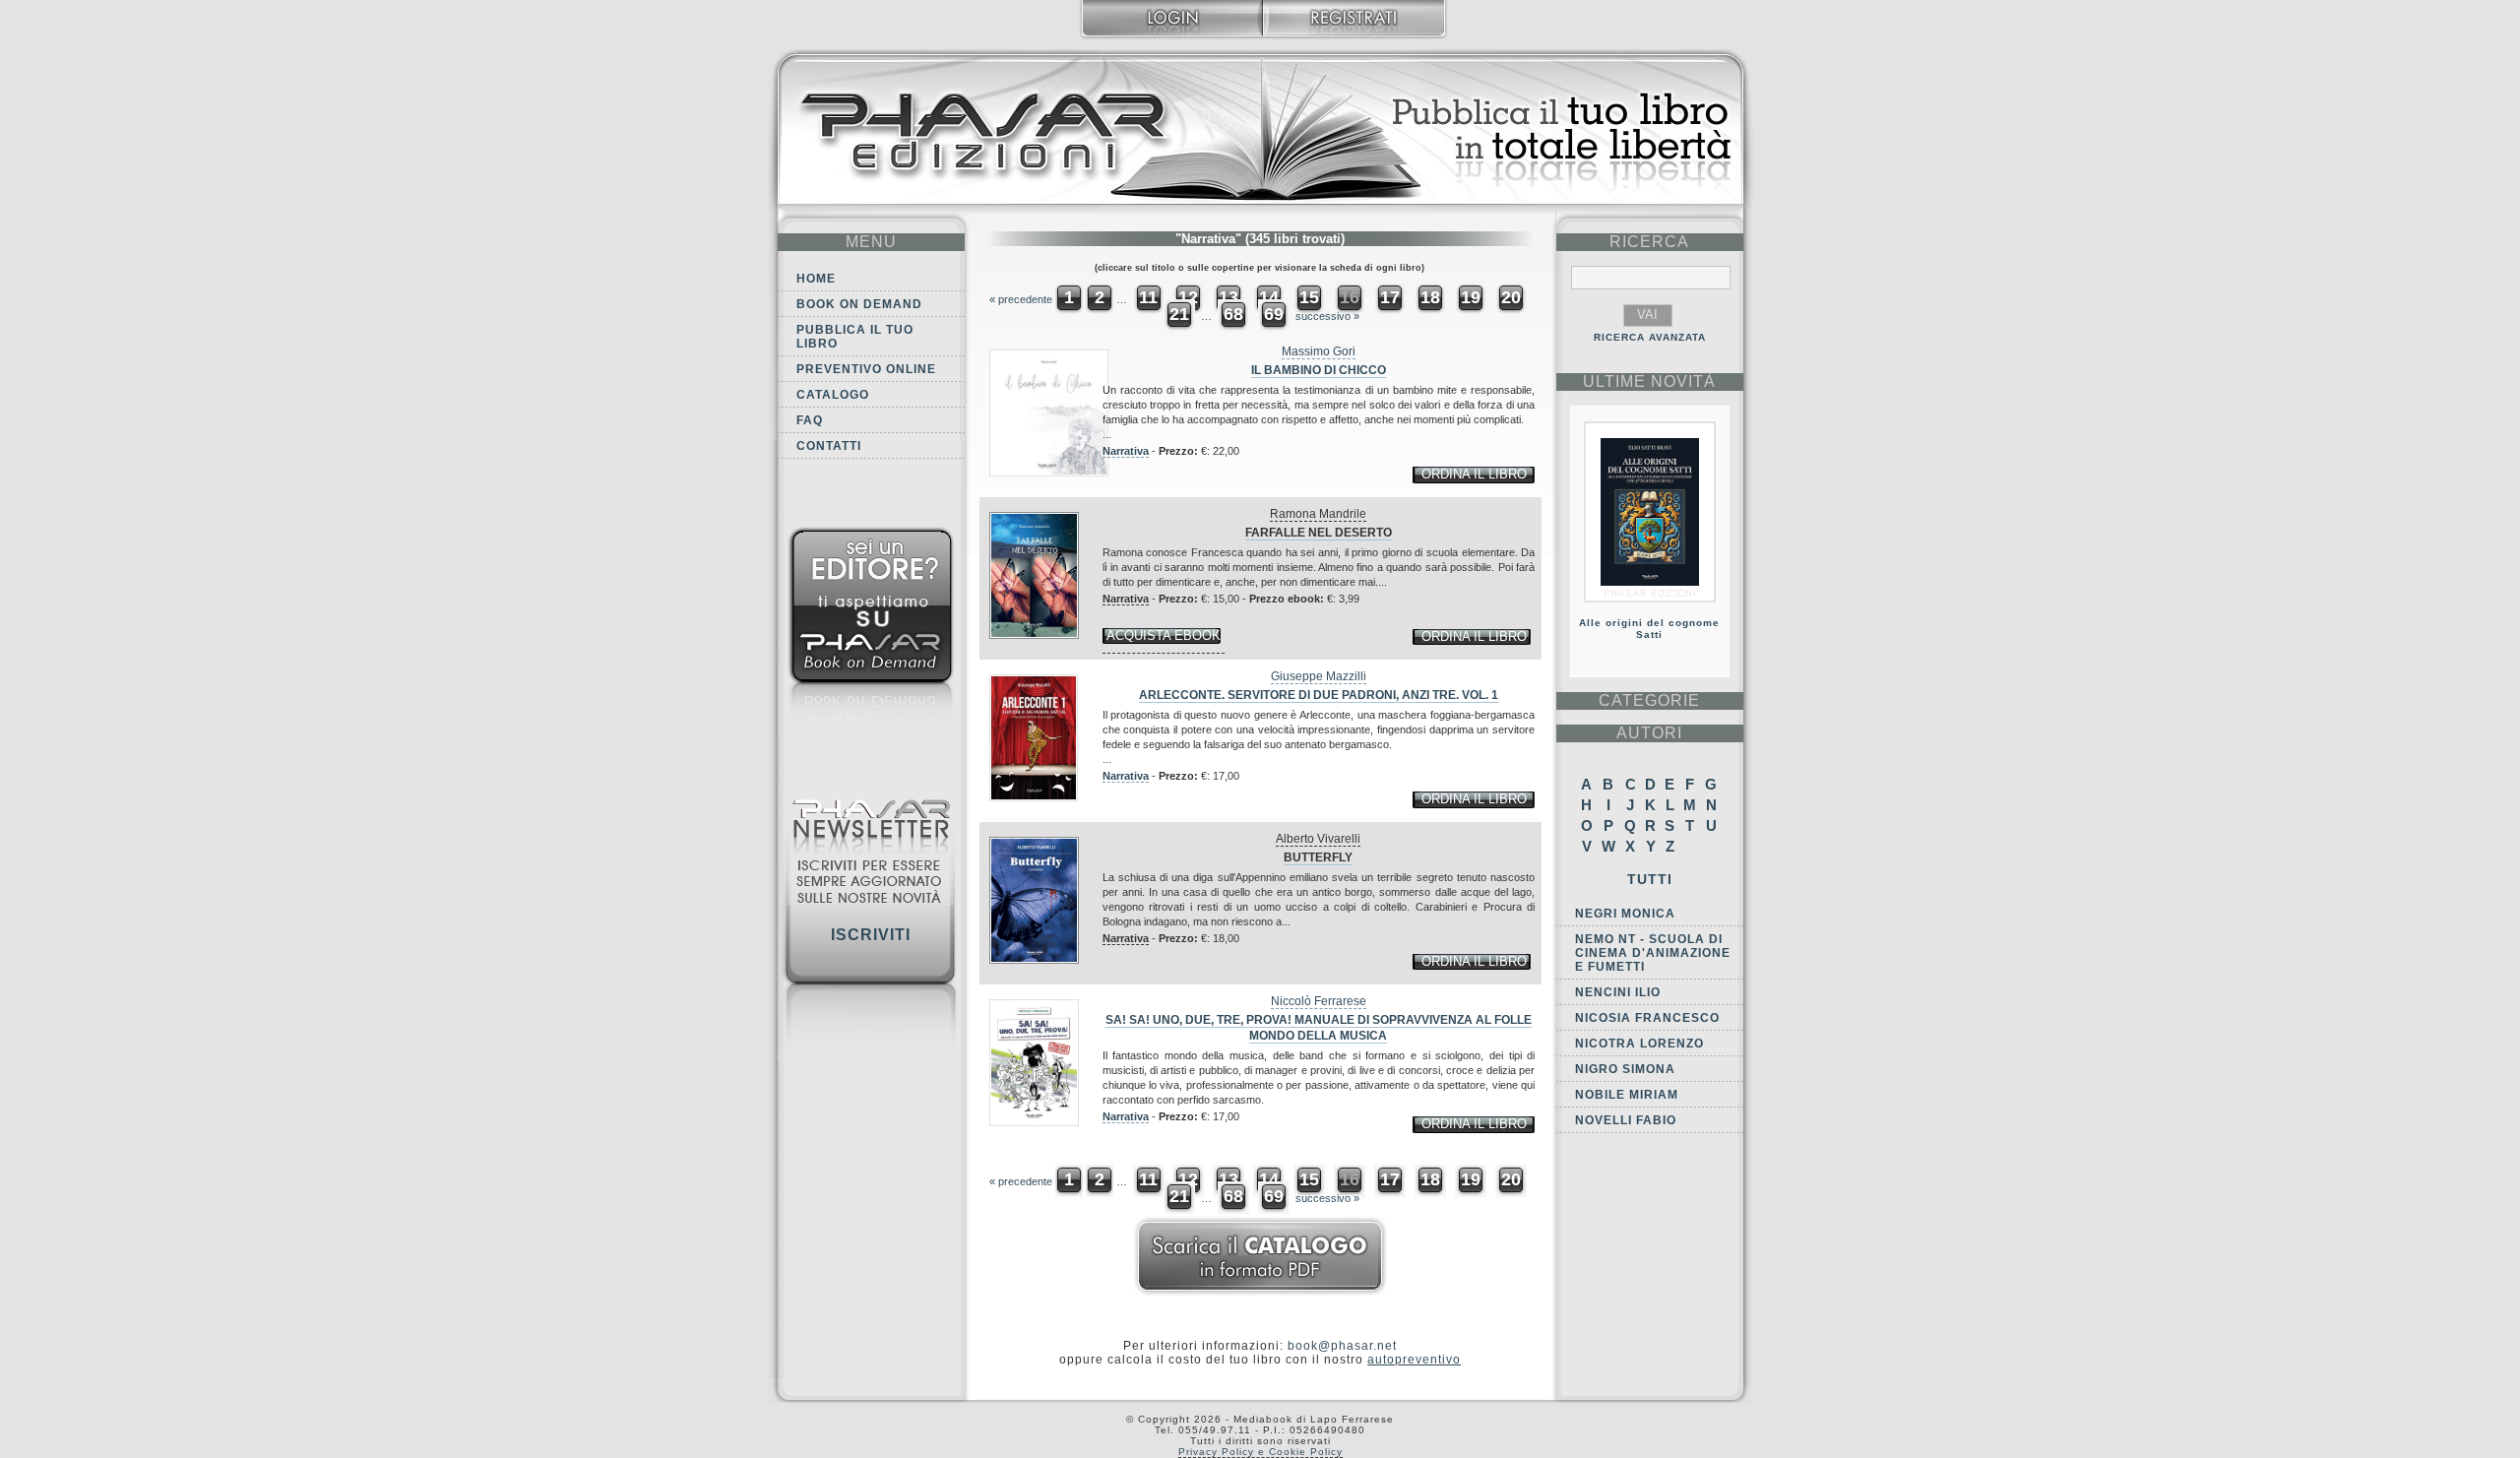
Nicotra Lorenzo (1639, 1044)
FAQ (810, 420)
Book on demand (859, 304)
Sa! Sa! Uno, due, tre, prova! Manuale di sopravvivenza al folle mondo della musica (1319, 1028)
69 (1274, 314)
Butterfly (1318, 857)
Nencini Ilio (1618, 992)
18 (1430, 297)
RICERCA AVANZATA (1650, 337)
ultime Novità (1649, 381)
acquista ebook (1164, 635)
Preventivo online (866, 369)
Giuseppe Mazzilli (1319, 676)
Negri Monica (1625, 914)
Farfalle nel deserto (1319, 533)
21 (1179, 314)
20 (1511, 297)
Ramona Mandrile (1318, 514)
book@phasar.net (1342, 1346)
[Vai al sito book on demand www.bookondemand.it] (871, 637)
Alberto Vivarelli (1318, 839)
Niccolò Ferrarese (1319, 1001)
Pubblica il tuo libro (855, 337)
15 (1309, 297)
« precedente (1021, 299)
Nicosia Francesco (1647, 1018)
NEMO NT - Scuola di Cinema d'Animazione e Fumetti (1653, 953)
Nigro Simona (1625, 1069)
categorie (1649, 700)
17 (1390, 297)
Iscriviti (871, 935)
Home (816, 279)
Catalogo (833, 395)
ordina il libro (1474, 474)
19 (1471, 297)
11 (1148, 297)
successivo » (1327, 316)
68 (1233, 314)
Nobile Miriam (1627, 1095)
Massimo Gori (1319, 351)
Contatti (829, 446)
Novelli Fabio (1626, 1120)
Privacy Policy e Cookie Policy (1260, 1452)
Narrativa (1126, 451)
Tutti (1650, 879)
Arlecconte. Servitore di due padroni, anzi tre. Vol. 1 (1319, 695)
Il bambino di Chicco (1319, 370)
